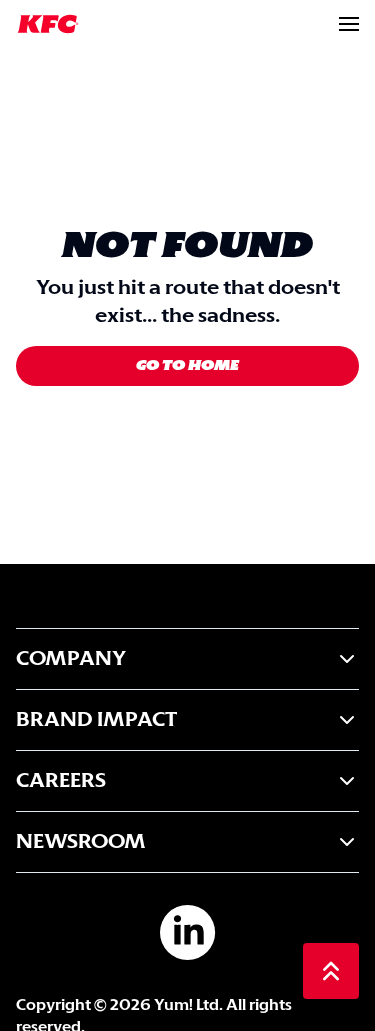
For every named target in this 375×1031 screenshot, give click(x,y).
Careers (61, 781)
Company (71, 659)
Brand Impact (96, 720)
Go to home (187, 366)
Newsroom (81, 842)
